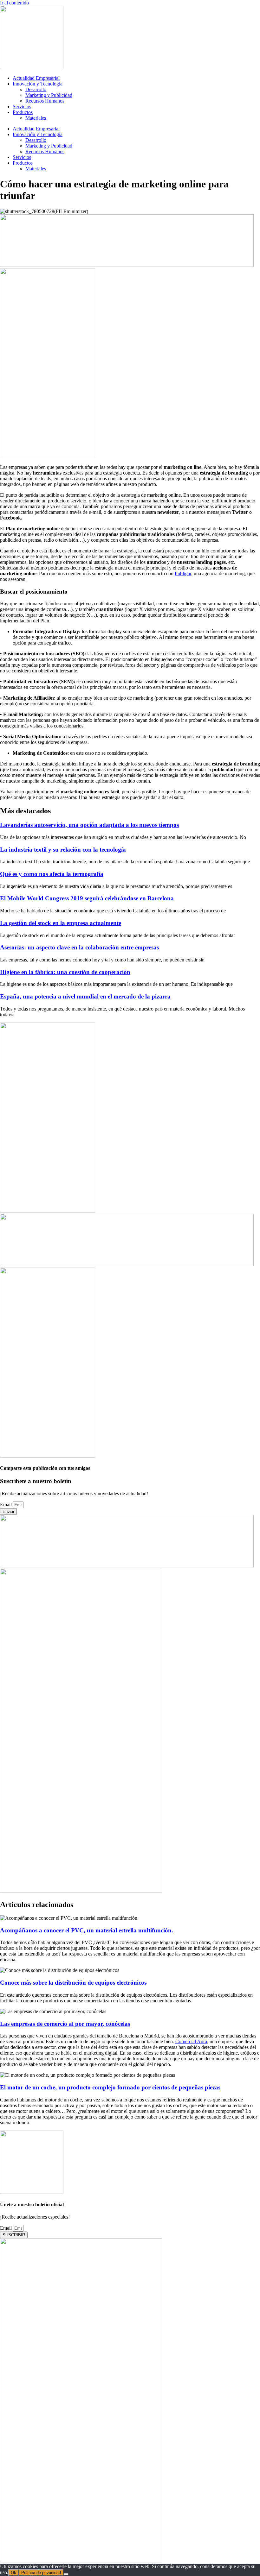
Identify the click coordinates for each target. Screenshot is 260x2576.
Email (6, 1505)
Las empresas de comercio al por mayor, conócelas (65, 2024)
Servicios (22, 107)
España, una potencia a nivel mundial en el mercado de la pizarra (85, 996)
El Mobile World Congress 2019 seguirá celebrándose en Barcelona (87, 898)
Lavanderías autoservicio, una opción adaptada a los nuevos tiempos (89, 825)
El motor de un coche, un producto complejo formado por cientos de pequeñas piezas (110, 2087)
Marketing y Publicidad (49, 95)
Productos (23, 112)
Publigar (183, 573)
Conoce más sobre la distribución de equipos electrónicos (73, 1983)
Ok (13, 2573)
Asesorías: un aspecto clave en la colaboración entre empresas (79, 947)
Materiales (36, 118)
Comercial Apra (191, 2041)
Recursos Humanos (45, 101)
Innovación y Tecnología (38, 84)
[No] (66, 2574)
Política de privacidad (41, 2573)
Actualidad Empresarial (36, 78)
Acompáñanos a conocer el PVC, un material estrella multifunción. (87, 1930)
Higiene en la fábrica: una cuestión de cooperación (65, 972)
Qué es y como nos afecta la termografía (52, 874)
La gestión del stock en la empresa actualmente (61, 923)
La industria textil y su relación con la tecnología (63, 850)
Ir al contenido (14, 3)
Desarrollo (36, 89)
